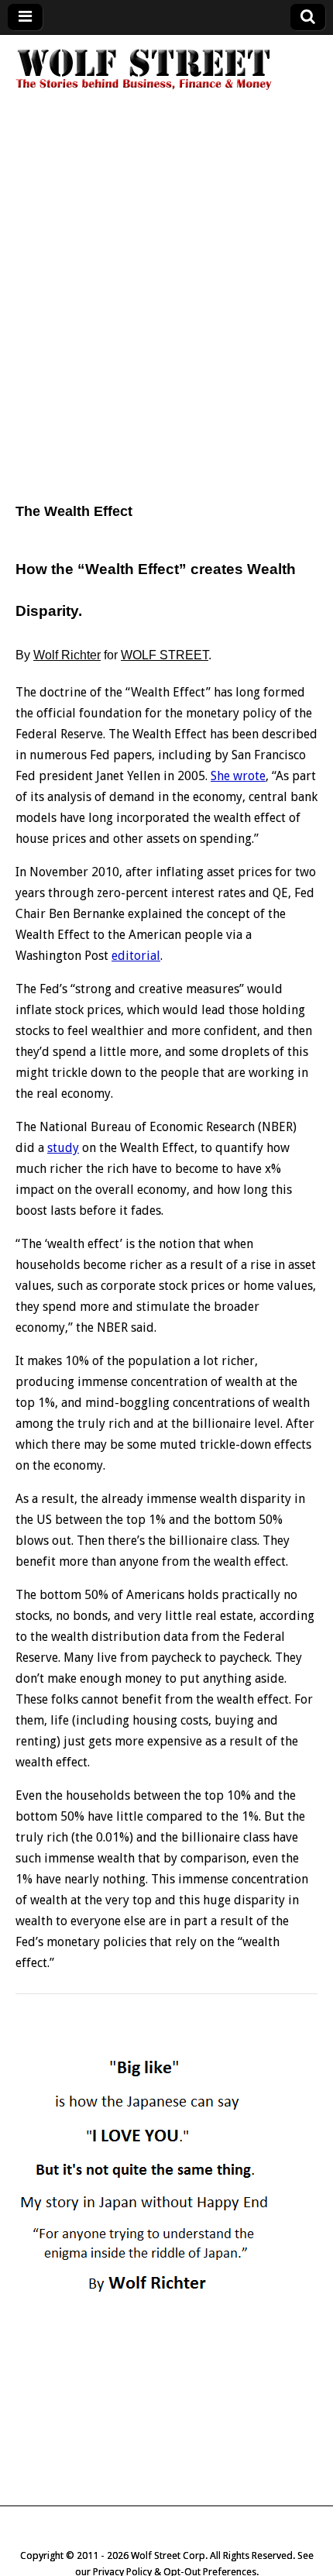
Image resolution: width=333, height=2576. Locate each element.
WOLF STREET (165, 655)
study (63, 1148)
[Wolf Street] (144, 88)
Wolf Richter (67, 655)
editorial (136, 956)
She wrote (238, 776)
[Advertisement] (166, 308)
